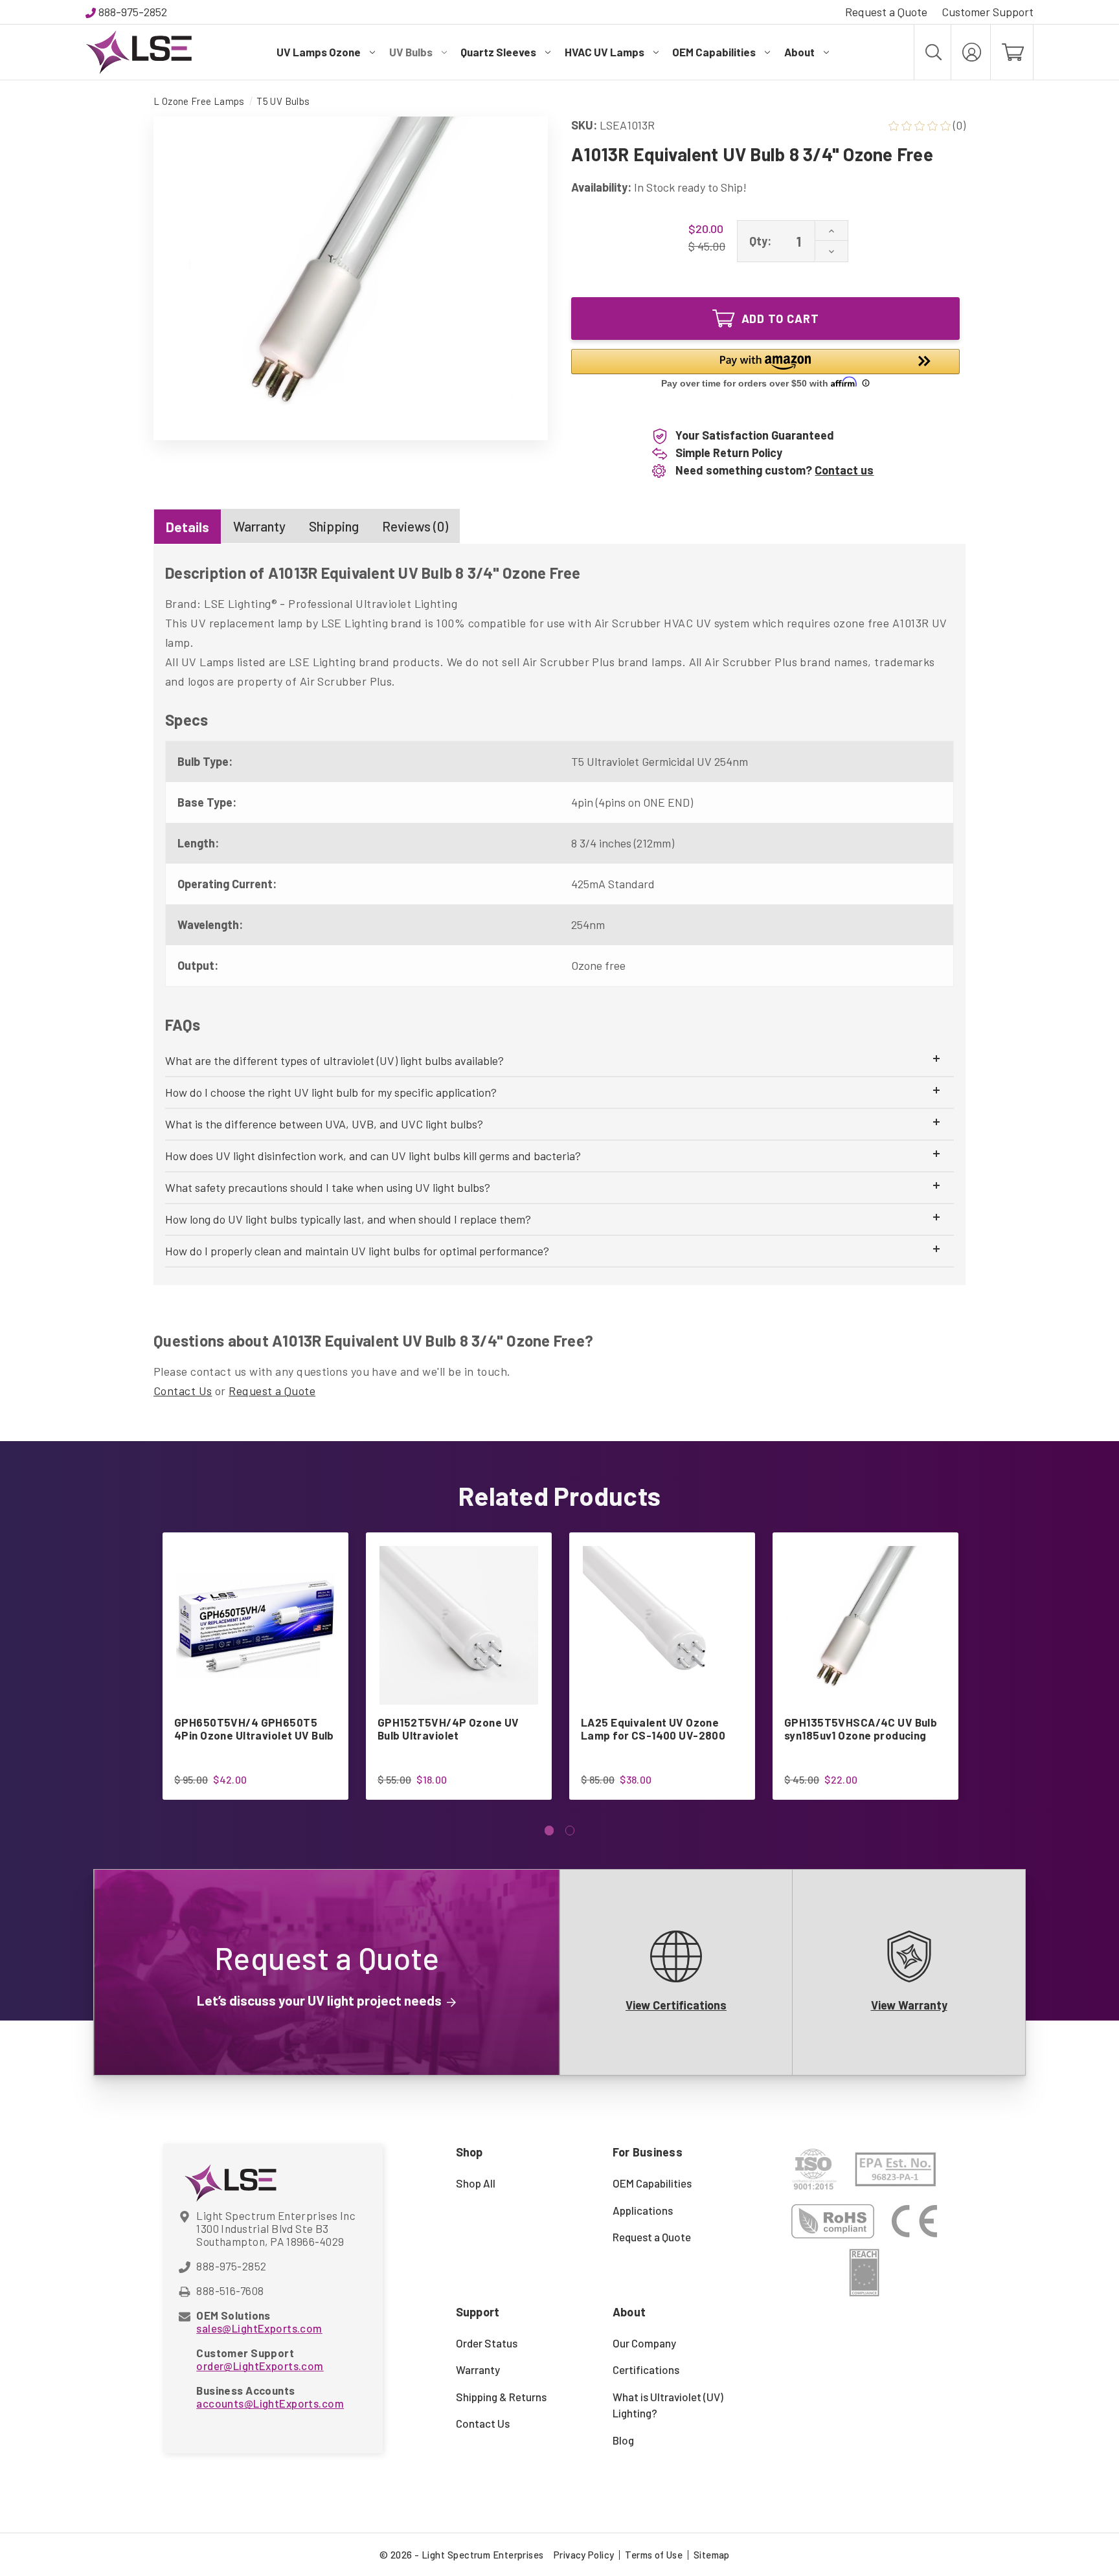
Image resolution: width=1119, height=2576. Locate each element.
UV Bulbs (411, 52)
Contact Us (183, 1391)
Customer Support (988, 12)
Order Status (487, 2343)
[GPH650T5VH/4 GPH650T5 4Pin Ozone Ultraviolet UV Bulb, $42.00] (255, 1625)
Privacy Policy (584, 2555)
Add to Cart (780, 319)
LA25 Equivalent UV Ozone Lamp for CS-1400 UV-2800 (653, 1729)
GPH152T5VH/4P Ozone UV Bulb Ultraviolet (448, 1729)
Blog (623, 2440)
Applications (643, 2210)
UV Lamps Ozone (319, 52)
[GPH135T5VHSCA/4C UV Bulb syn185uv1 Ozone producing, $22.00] (865, 1625)
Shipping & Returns (501, 2397)
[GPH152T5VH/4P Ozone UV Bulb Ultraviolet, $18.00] (459, 1625)
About (799, 52)
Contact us (844, 470)
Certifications (646, 2369)
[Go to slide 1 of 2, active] (549, 1831)
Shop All (476, 2183)
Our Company (644, 2343)
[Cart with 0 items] (1012, 52)
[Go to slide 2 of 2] (570, 1831)
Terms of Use (654, 2555)
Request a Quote (886, 12)
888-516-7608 (230, 2290)
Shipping (334, 526)
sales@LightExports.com (259, 2328)
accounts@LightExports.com (270, 2403)
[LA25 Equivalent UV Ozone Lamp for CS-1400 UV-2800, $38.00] (662, 1625)
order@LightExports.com (260, 2366)
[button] (765, 370)
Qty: (760, 241)
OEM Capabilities (714, 52)
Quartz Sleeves (498, 52)
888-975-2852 (133, 12)
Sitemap (712, 2555)
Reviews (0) (415, 526)
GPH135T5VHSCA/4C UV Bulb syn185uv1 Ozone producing (861, 1729)
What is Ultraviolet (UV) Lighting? (668, 2405)
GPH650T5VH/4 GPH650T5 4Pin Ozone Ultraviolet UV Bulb (254, 1729)
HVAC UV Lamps (605, 52)
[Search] (932, 52)
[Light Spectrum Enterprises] (139, 52)
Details (187, 527)
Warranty (259, 526)
